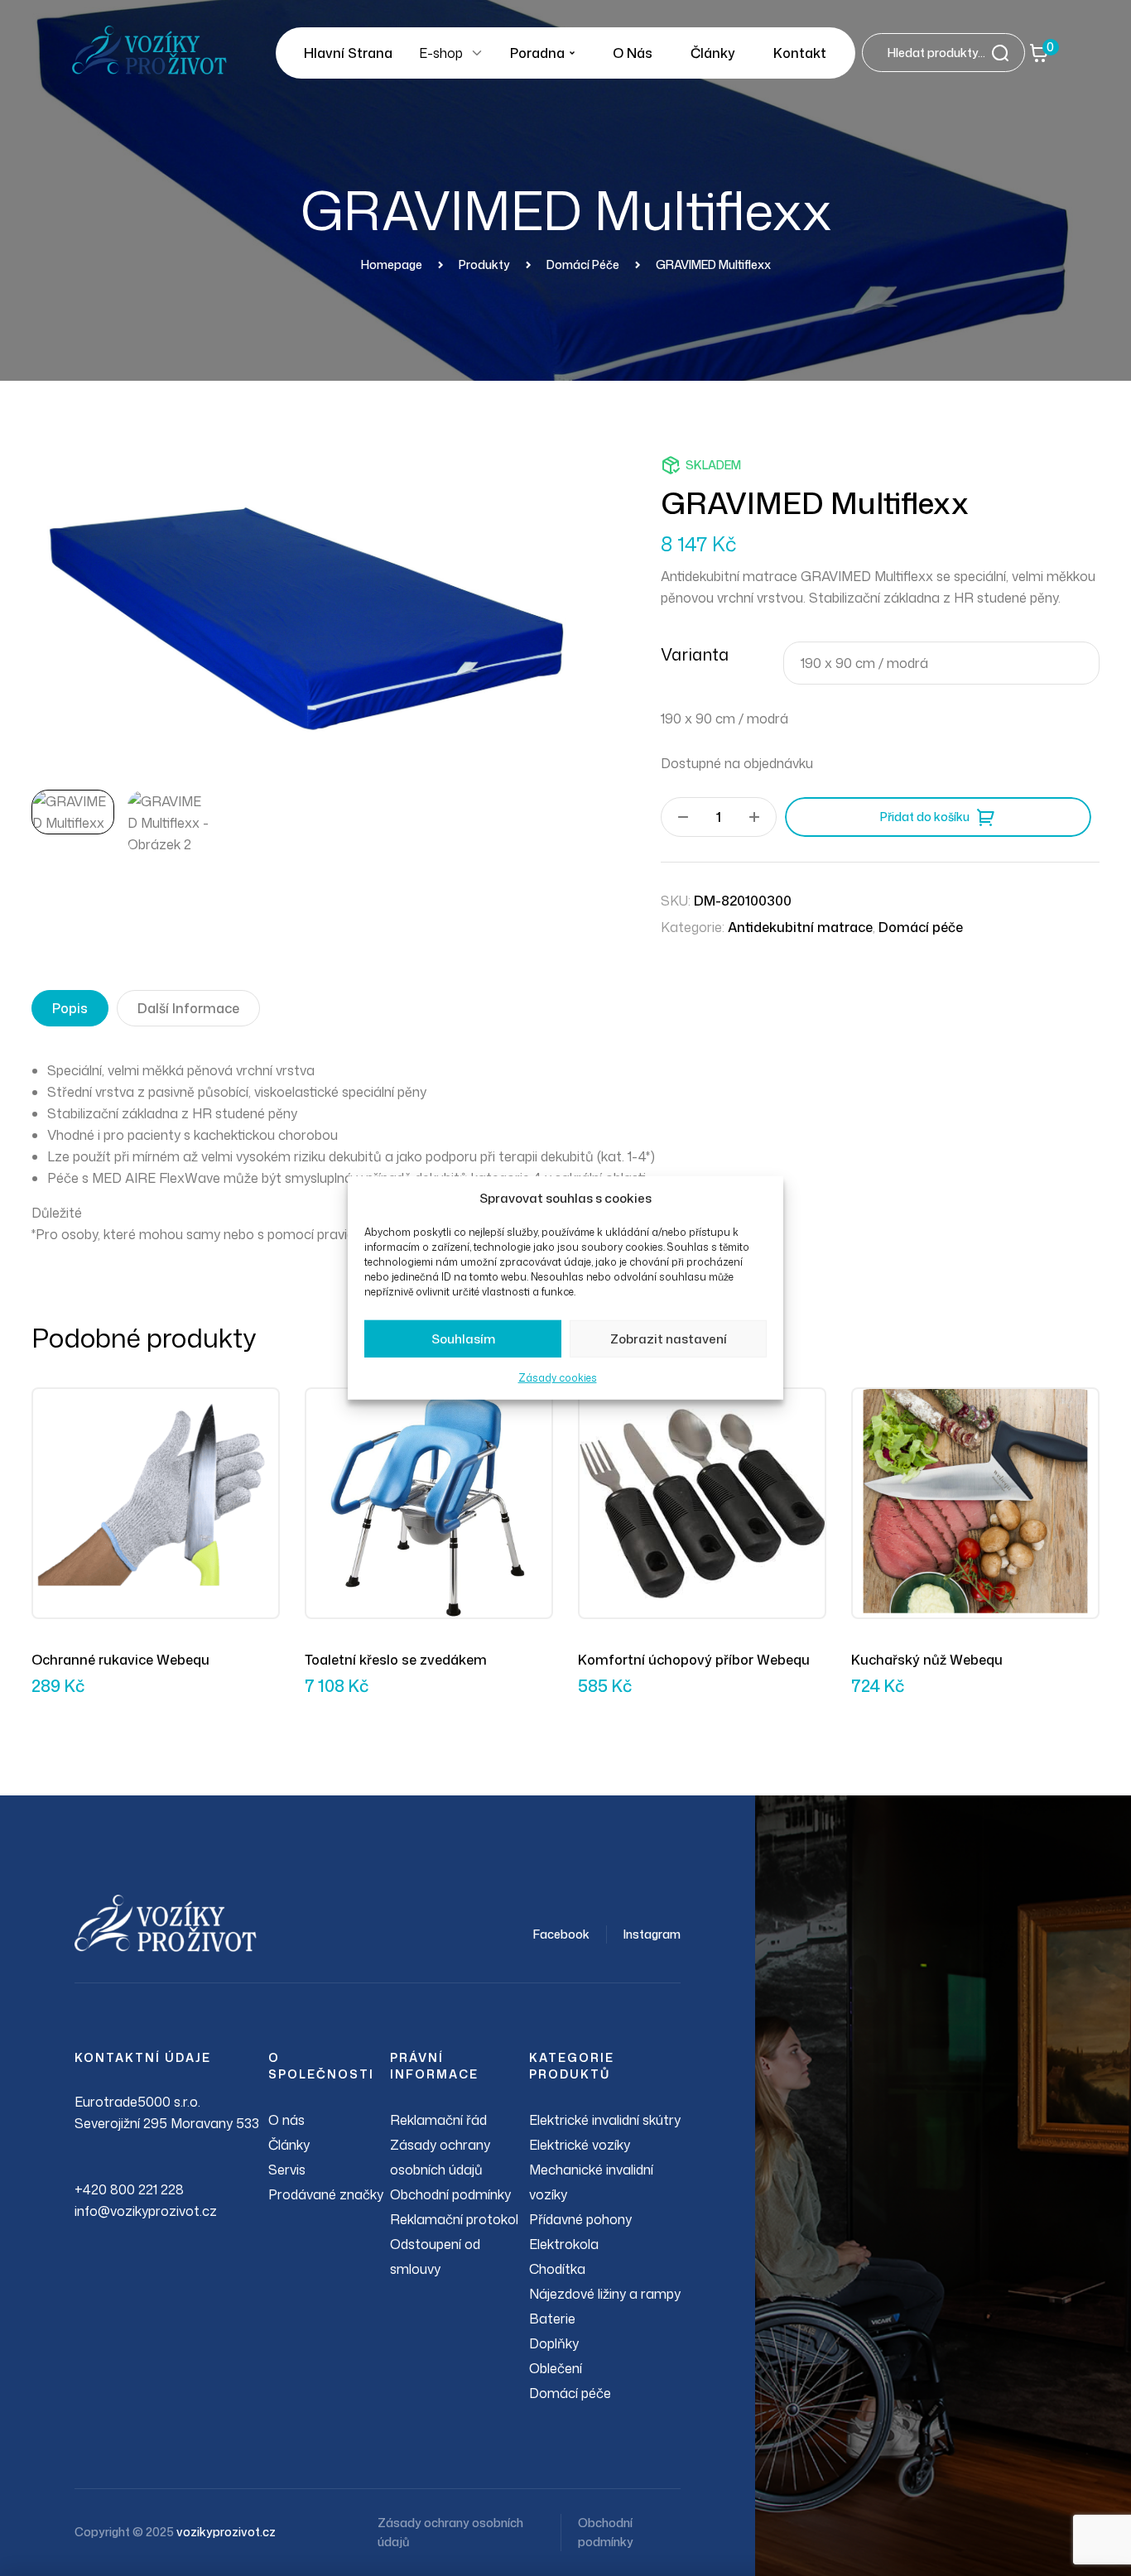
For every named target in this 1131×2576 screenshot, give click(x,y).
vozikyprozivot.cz (226, 2532)
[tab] (70, 1008)
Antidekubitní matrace (800, 927)
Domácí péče (921, 927)
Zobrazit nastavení (669, 1339)
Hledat (1005, 53)
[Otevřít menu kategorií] (477, 53)
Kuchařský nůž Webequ (927, 1660)
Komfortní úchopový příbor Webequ (694, 1660)
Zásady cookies (558, 1378)
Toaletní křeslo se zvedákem (396, 1660)
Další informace (188, 1008)
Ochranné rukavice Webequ (120, 1660)
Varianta (695, 654)
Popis (70, 1008)
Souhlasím (463, 1339)
